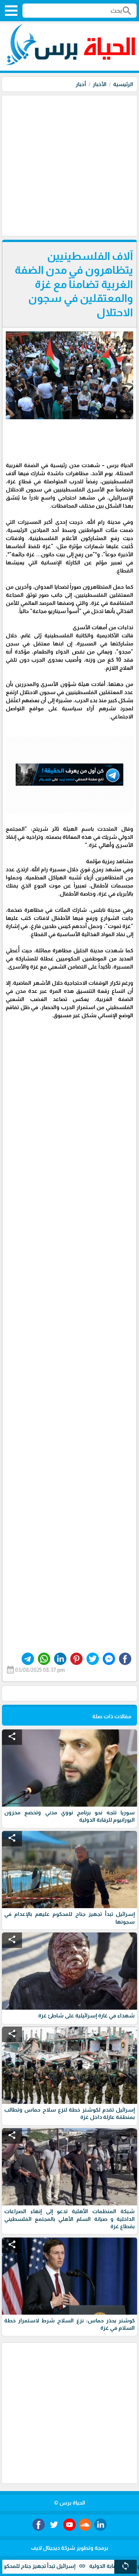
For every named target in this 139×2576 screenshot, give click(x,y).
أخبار (81, 84)
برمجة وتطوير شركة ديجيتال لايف (69, 2548)
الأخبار (100, 84)
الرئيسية (123, 84)
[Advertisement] (69, 165)
